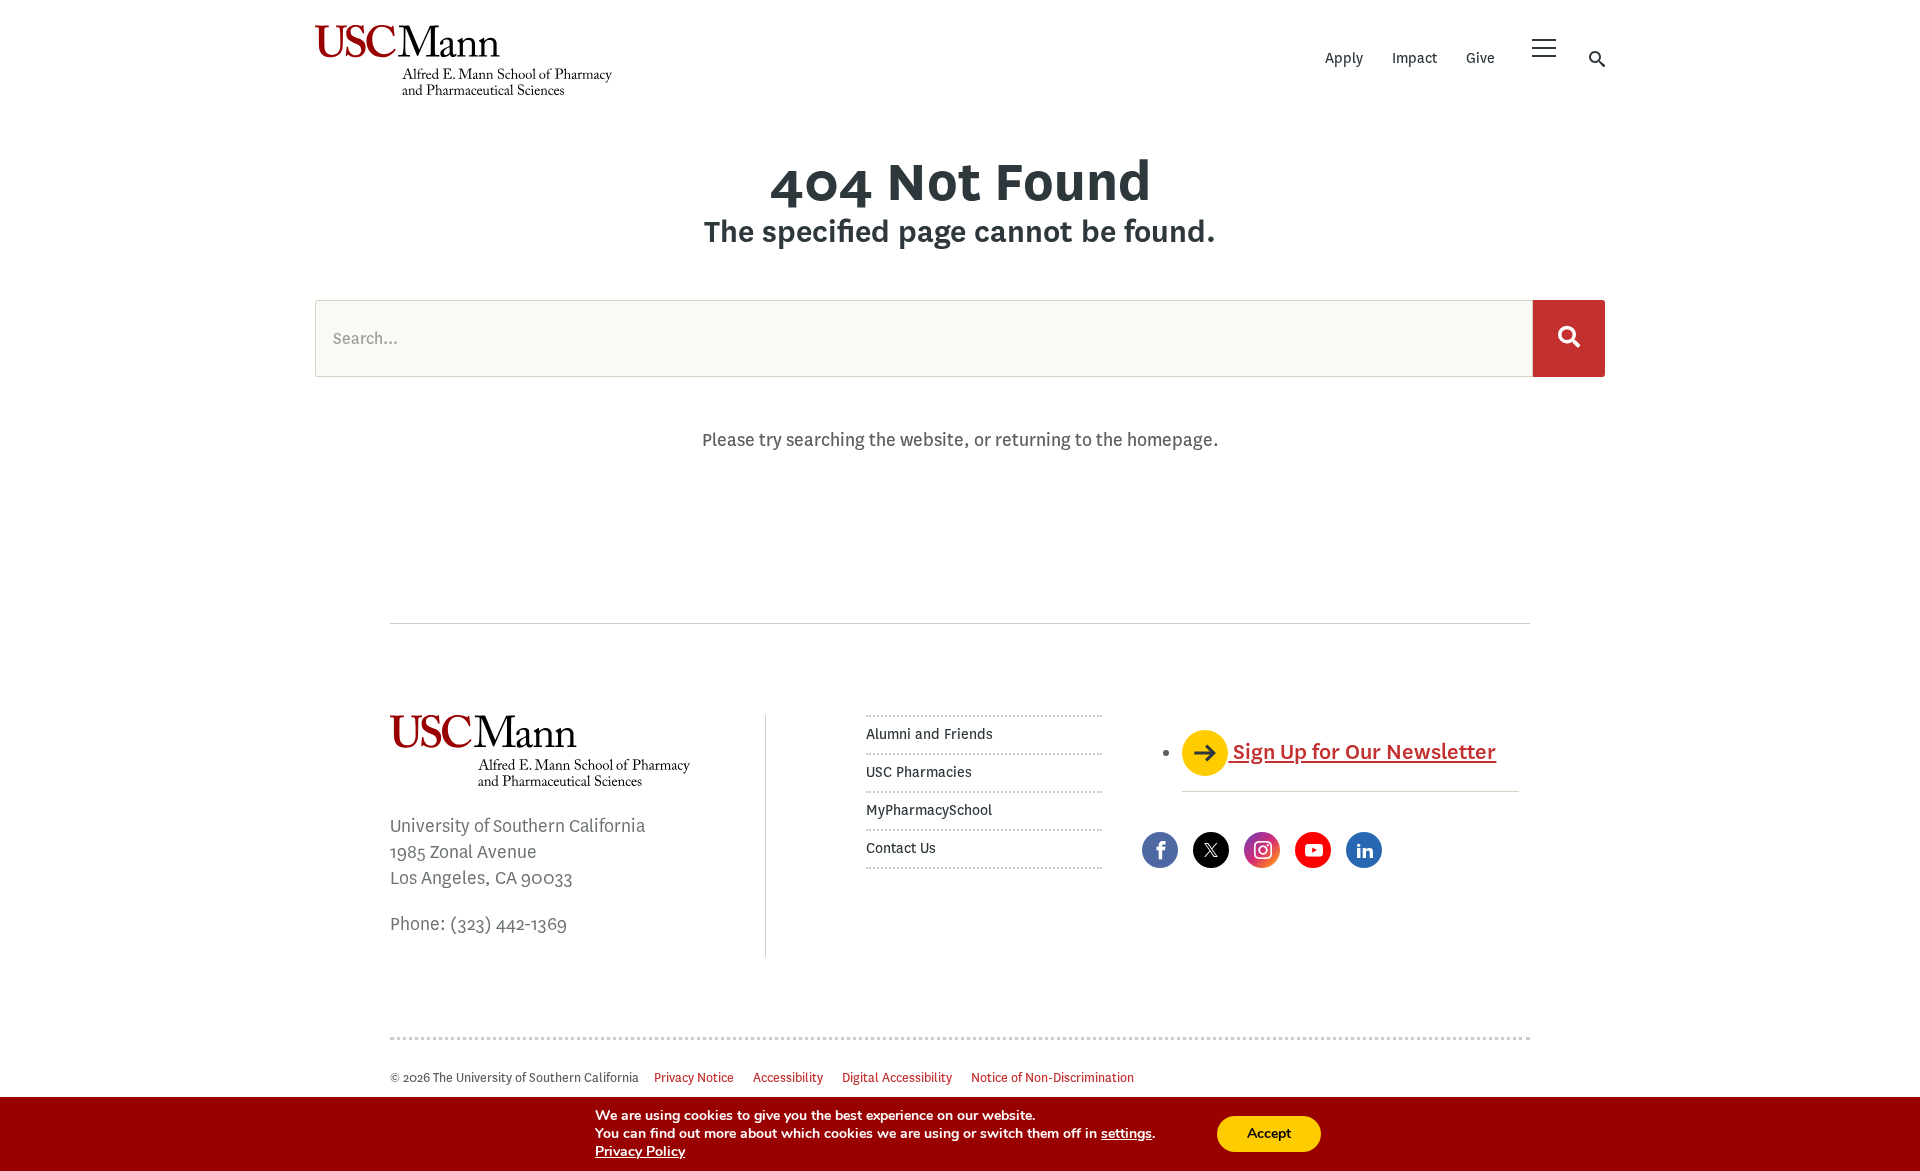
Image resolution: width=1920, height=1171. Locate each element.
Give (1480, 58)
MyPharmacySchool (929, 810)
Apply (1344, 58)
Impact (1414, 58)
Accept (1269, 1133)
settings (1126, 1134)
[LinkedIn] (1364, 850)
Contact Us (901, 848)
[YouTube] (1313, 850)
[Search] (1569, 338)
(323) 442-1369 (508, 924)
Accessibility (788, 1077)
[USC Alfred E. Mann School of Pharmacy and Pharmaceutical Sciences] (463, 60)
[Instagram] (1262, 850)
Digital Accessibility (897, 1077)
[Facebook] (1160, 850)
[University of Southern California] (760, 75)
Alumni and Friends (929, 734)
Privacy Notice (694, 1077)
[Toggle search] (1597, 58)
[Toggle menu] (1544, 48)
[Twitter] (1211, 850)
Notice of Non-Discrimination (1052, 1077)
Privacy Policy (640, 1151)
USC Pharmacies (919, 772)
